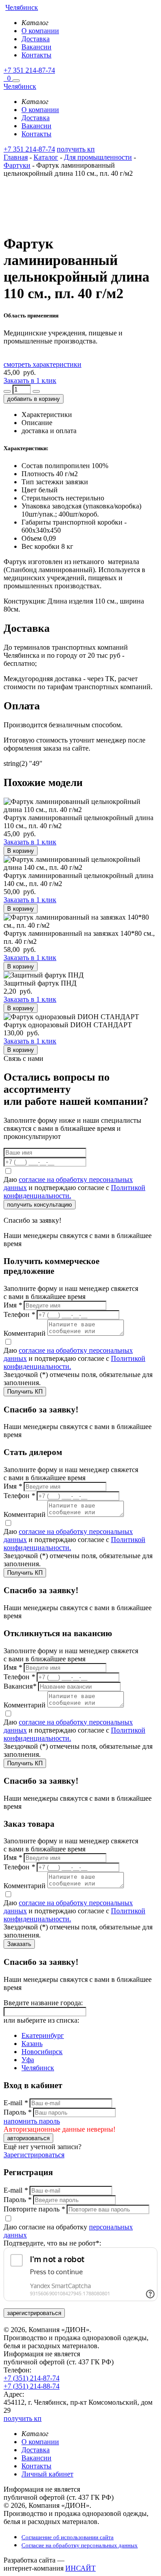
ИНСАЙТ (80, 2568)
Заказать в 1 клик (30, 380)
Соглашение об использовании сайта (68, 2537)
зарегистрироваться (34, 2313)
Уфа (28, 2060)
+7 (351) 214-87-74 (32, 2378)
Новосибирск (42, 2052)
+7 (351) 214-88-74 (32, 2386)
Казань (32, 2044)
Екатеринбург (43, 2035)
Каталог (46, 157)
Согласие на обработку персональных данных (80, 2545)
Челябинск (38, 2068)
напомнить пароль (32, 2121)
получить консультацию (40, 1205)
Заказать (19, 1944)
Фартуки (17, 165)
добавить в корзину (34, 399)
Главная (16, 157)
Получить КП (25, 1392)
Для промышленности (98, 157)
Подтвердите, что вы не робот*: (52, 2243)
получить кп (76, 149)
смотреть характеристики (42, 364)
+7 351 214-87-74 (29, 70)
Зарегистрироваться (34, 2155)
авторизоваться (28, 2138)
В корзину (21, 851)
